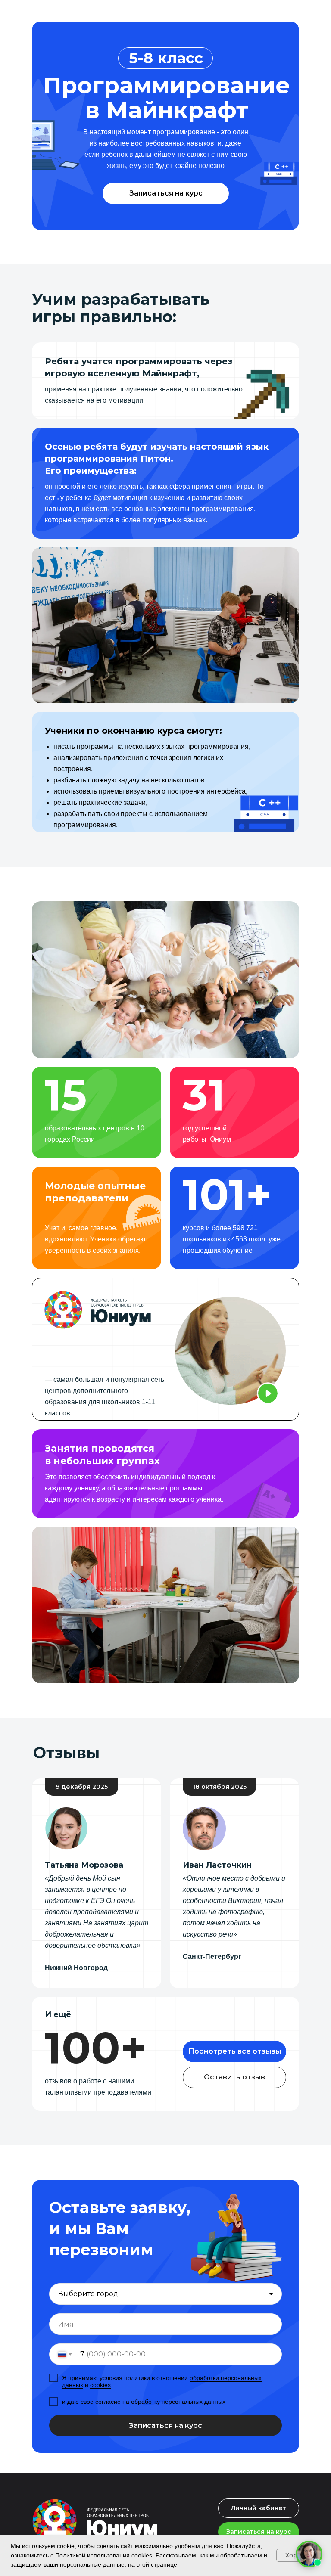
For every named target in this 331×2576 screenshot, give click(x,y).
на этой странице (153, 2564)
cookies (100, 2385)
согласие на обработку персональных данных (160, 2402)
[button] (166, 193)
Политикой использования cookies (104, 2555)
